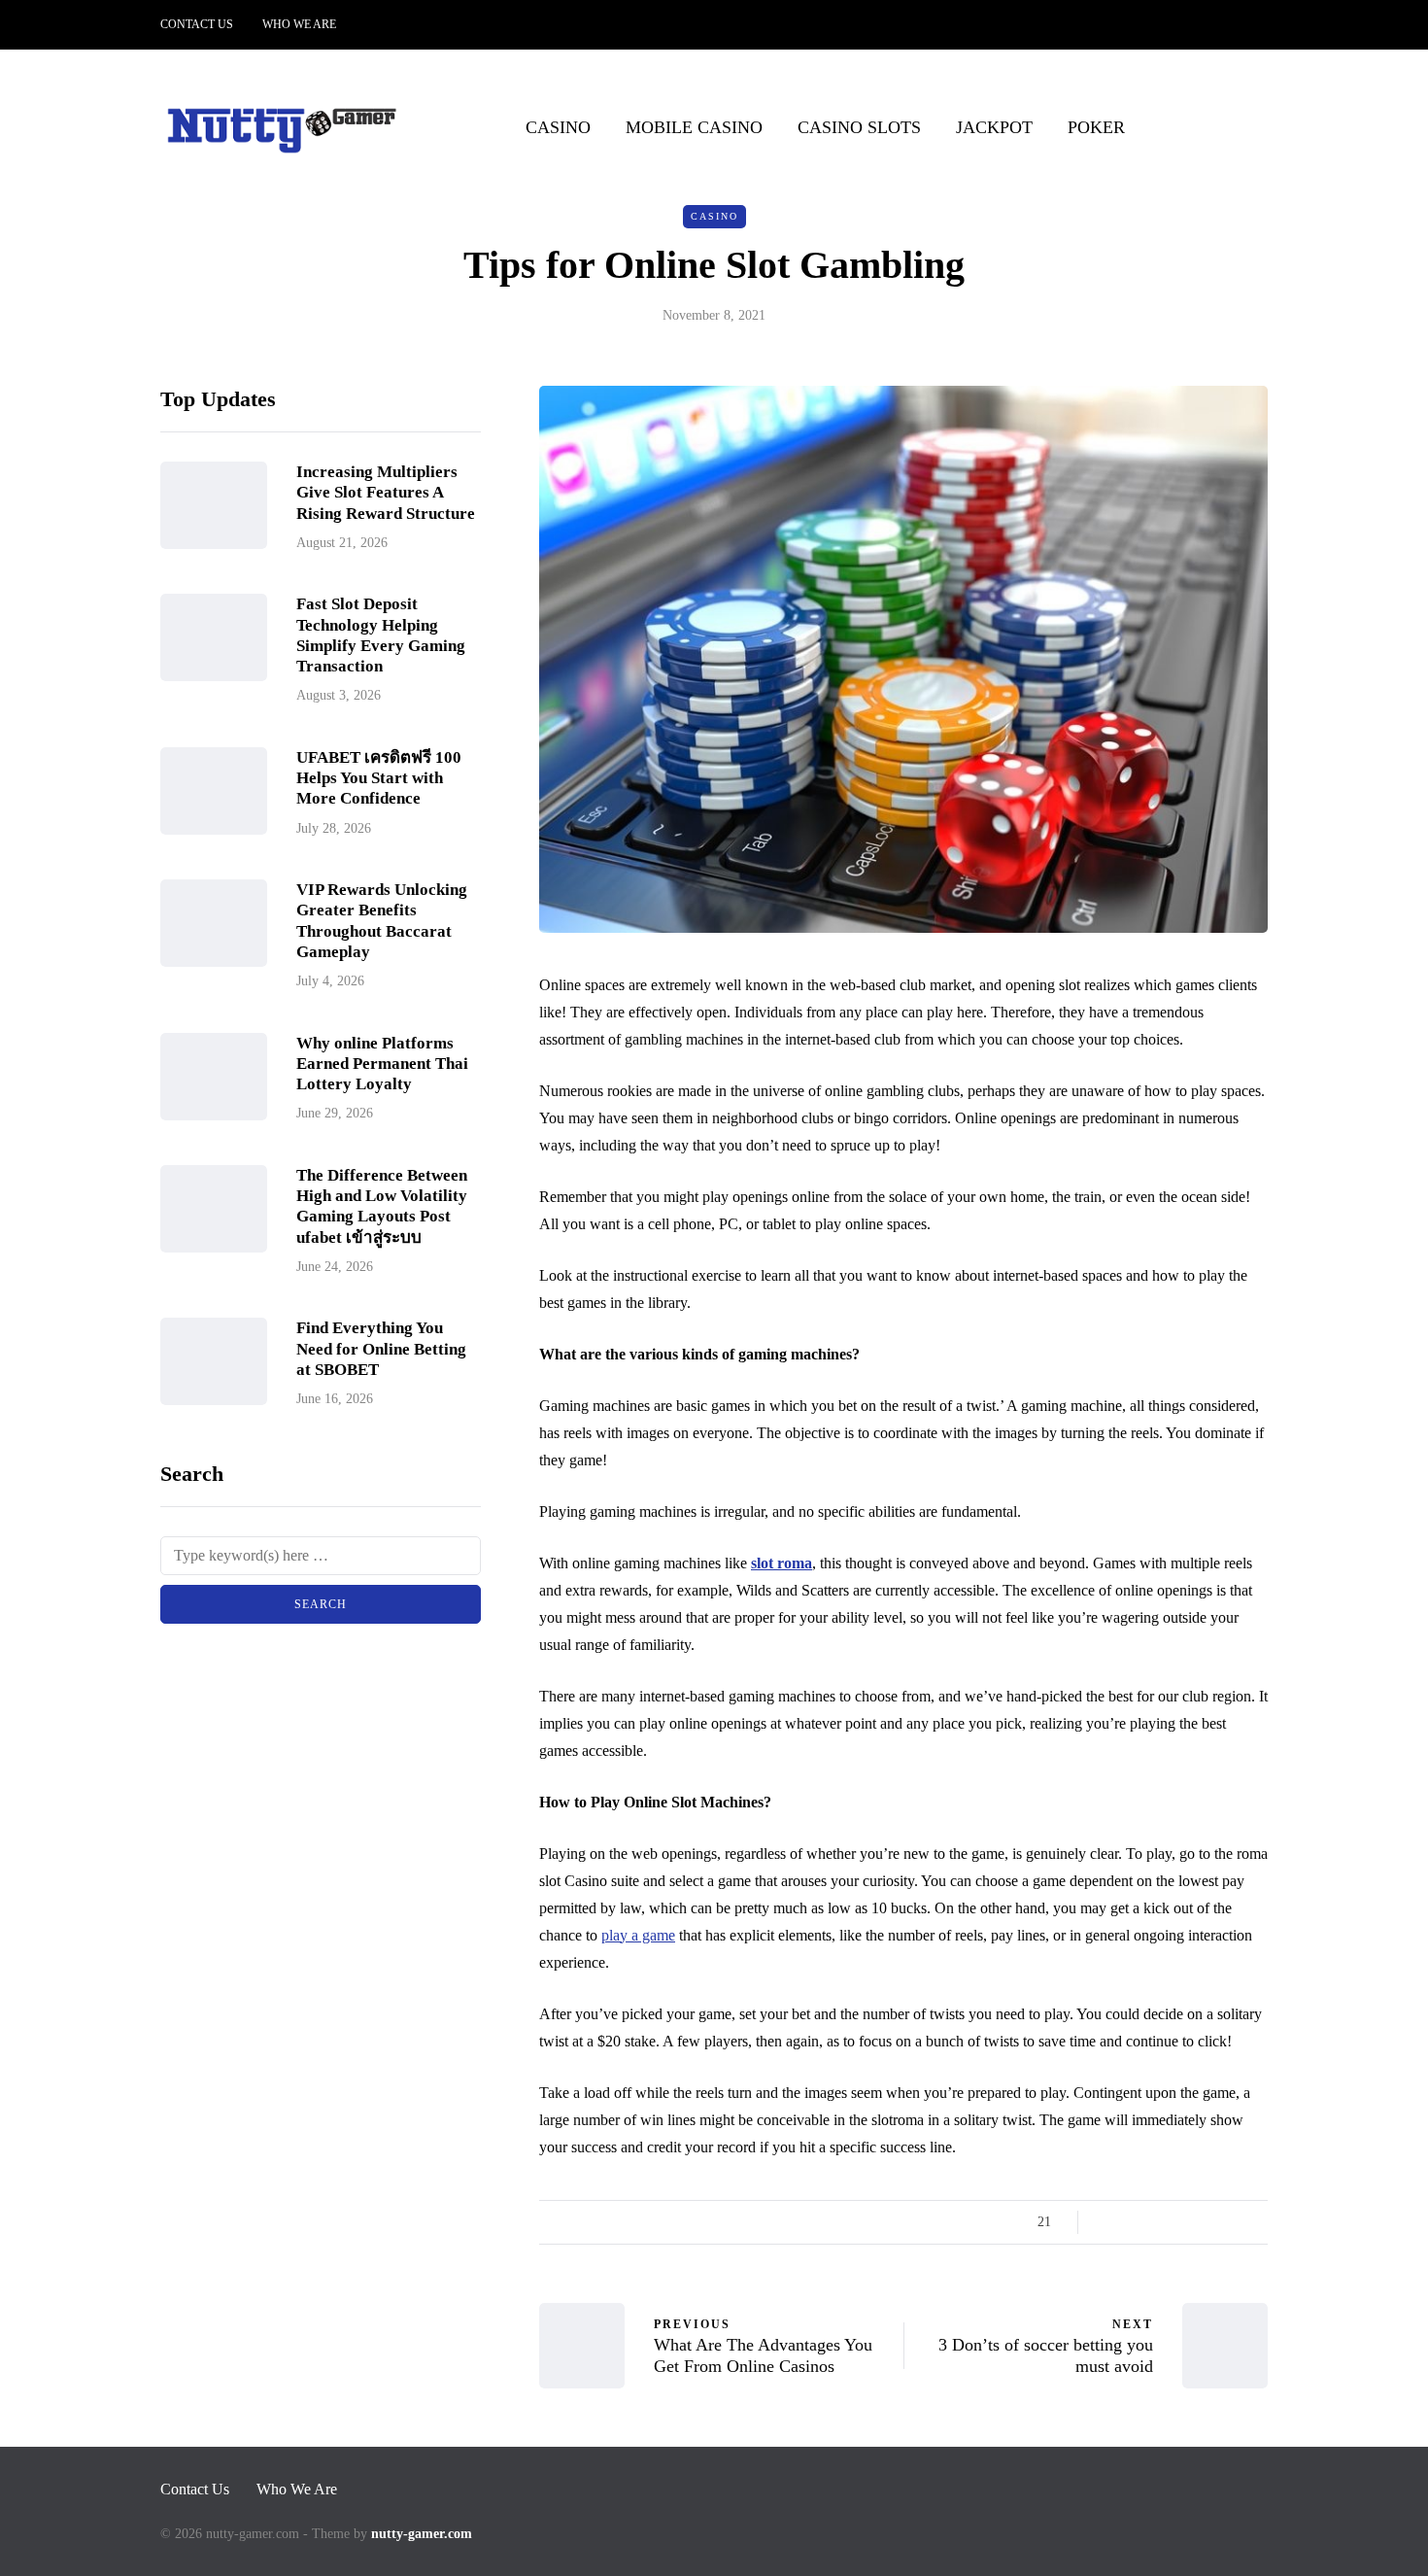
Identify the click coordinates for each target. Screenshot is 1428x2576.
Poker (1096, 127)
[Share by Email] (1256, 2222)
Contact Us (197, 24)
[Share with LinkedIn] (1183, 2222)
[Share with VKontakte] (1231, 2222)
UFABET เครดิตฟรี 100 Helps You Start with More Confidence (379, 778)
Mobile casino (694, 127)
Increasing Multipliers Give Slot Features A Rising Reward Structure (386, 494)
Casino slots (859, 127)
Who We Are (299, 24)
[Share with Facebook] (1110, 2222)
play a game (638, 1935)
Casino (558, 127)
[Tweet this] (1134, 2222)
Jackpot (994, 127)
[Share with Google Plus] (1158, 2222)
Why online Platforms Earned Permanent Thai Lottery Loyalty (382, 1064)
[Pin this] (1207, 2222)
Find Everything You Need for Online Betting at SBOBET (381, 1350)
